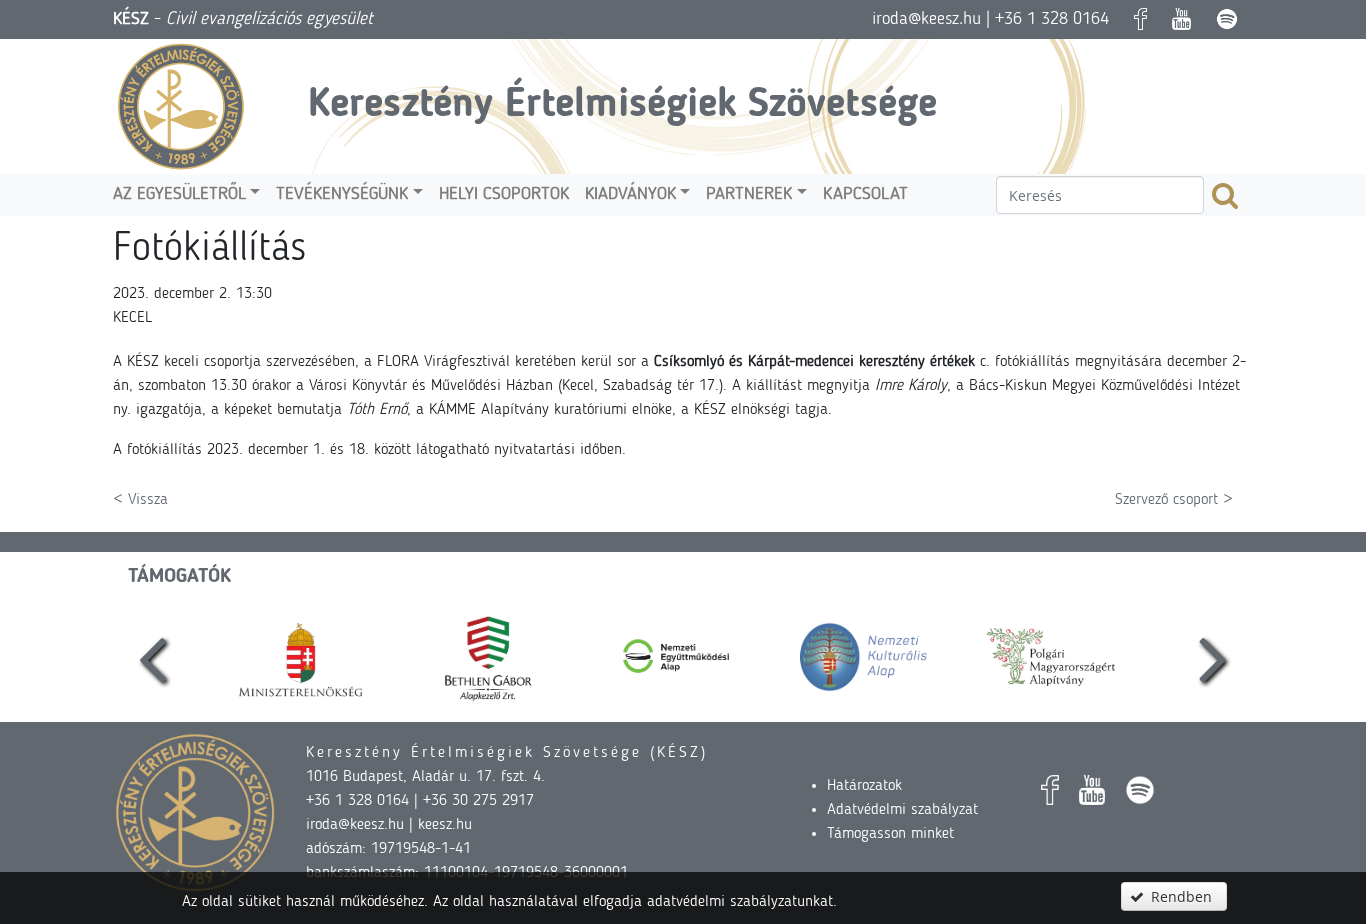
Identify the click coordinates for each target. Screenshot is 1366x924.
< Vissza (140, 500)
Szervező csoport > (1174, 500)
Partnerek (749, 194)
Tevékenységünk (342, 194)
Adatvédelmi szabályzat (902, 810)
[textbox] (1100, 195)
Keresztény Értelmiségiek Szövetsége (622, 106)
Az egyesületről (179, 194)
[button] (1174, 896)
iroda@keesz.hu (926, 19)
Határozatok (864, 786)
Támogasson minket (890, 834)
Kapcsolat (865, 194)
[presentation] (153, 657)
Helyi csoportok (504, 194)
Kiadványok (630, 194)
